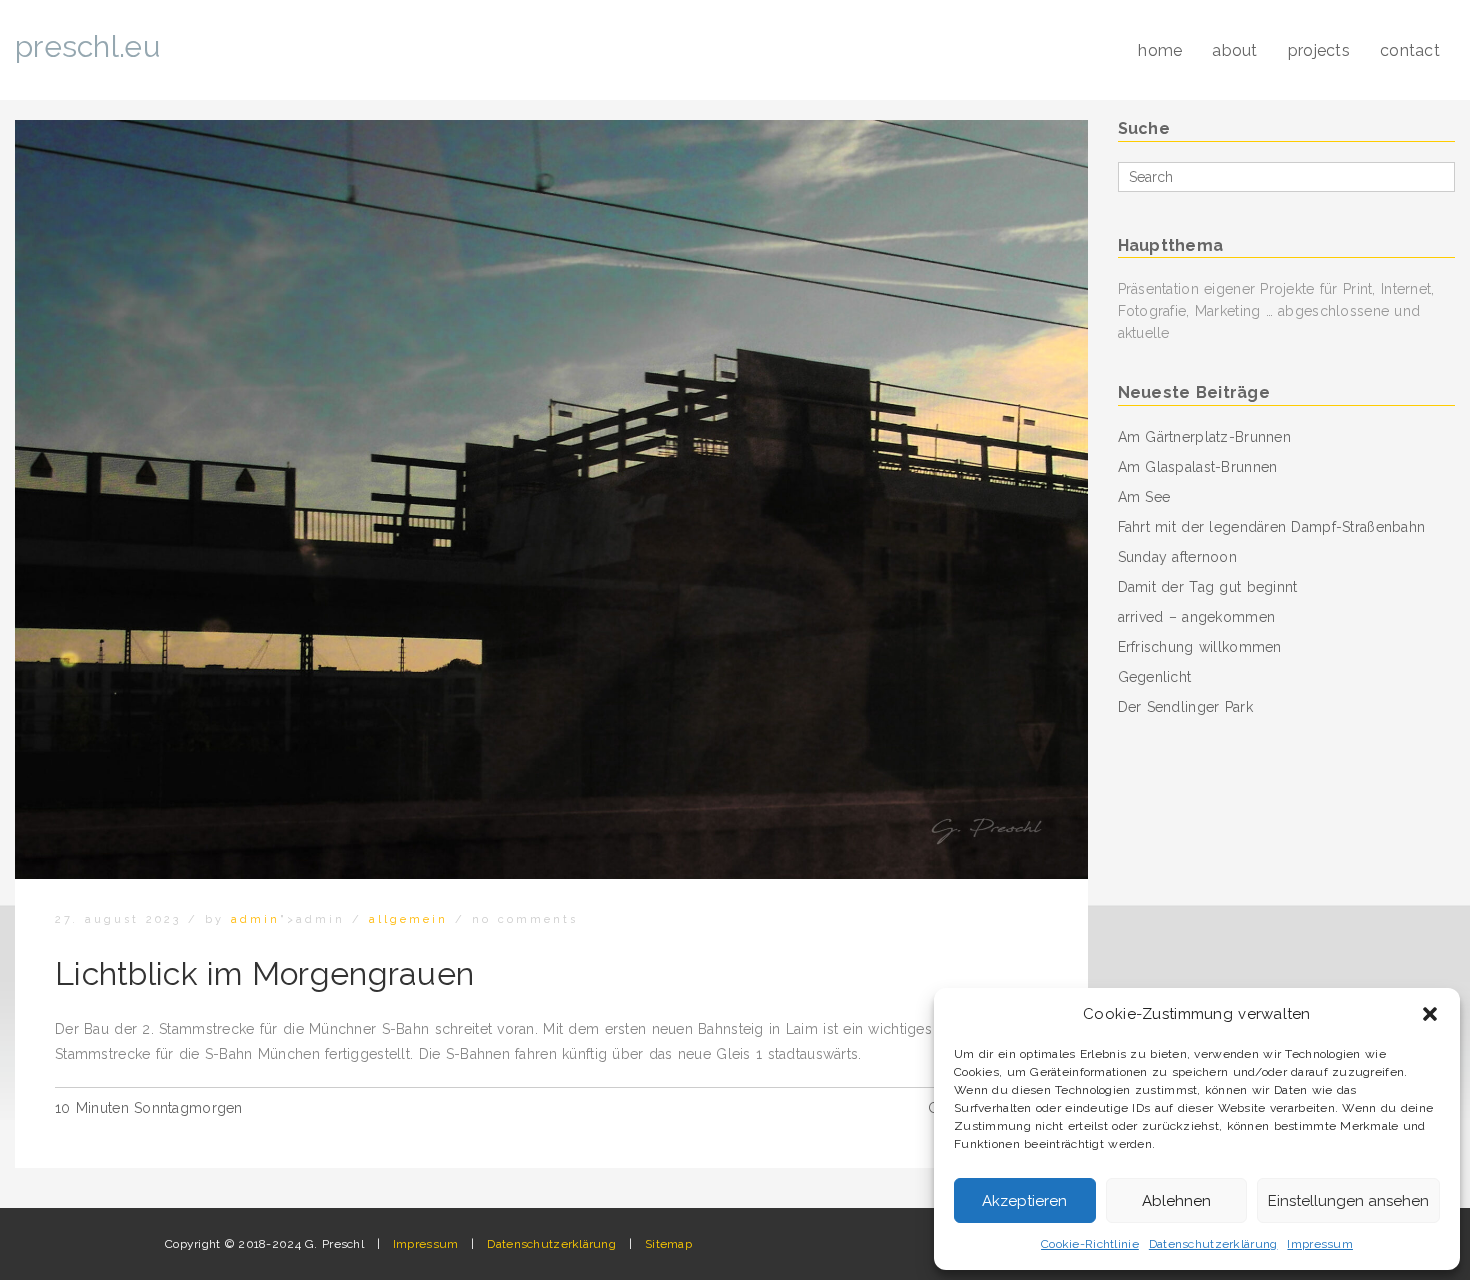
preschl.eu (87, 46)
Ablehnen (1176, 1201)
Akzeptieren (1024, 1201)
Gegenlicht (1155, 677)
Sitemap (668, 1244)
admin (255, 919)
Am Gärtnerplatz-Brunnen (1204, 437)
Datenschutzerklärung (1213, 1244)
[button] (1430, 1014)
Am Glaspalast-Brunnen (1198, 467)
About (1234, 50)
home (1160, 50)
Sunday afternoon (1177, 557)
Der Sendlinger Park (1185, 707)
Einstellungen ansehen (1348, 1201)
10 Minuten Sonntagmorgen (149, 1108)
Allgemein (408, 919)
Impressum (1320, 1244)
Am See (1144, 497)
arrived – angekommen (1197, 617)
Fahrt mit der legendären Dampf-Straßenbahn (1272, 527)
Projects (1319, 50)
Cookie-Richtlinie (1090, 1244)
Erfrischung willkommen (1200, 647)
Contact (1410, 50)
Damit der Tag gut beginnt (1208, 587)
